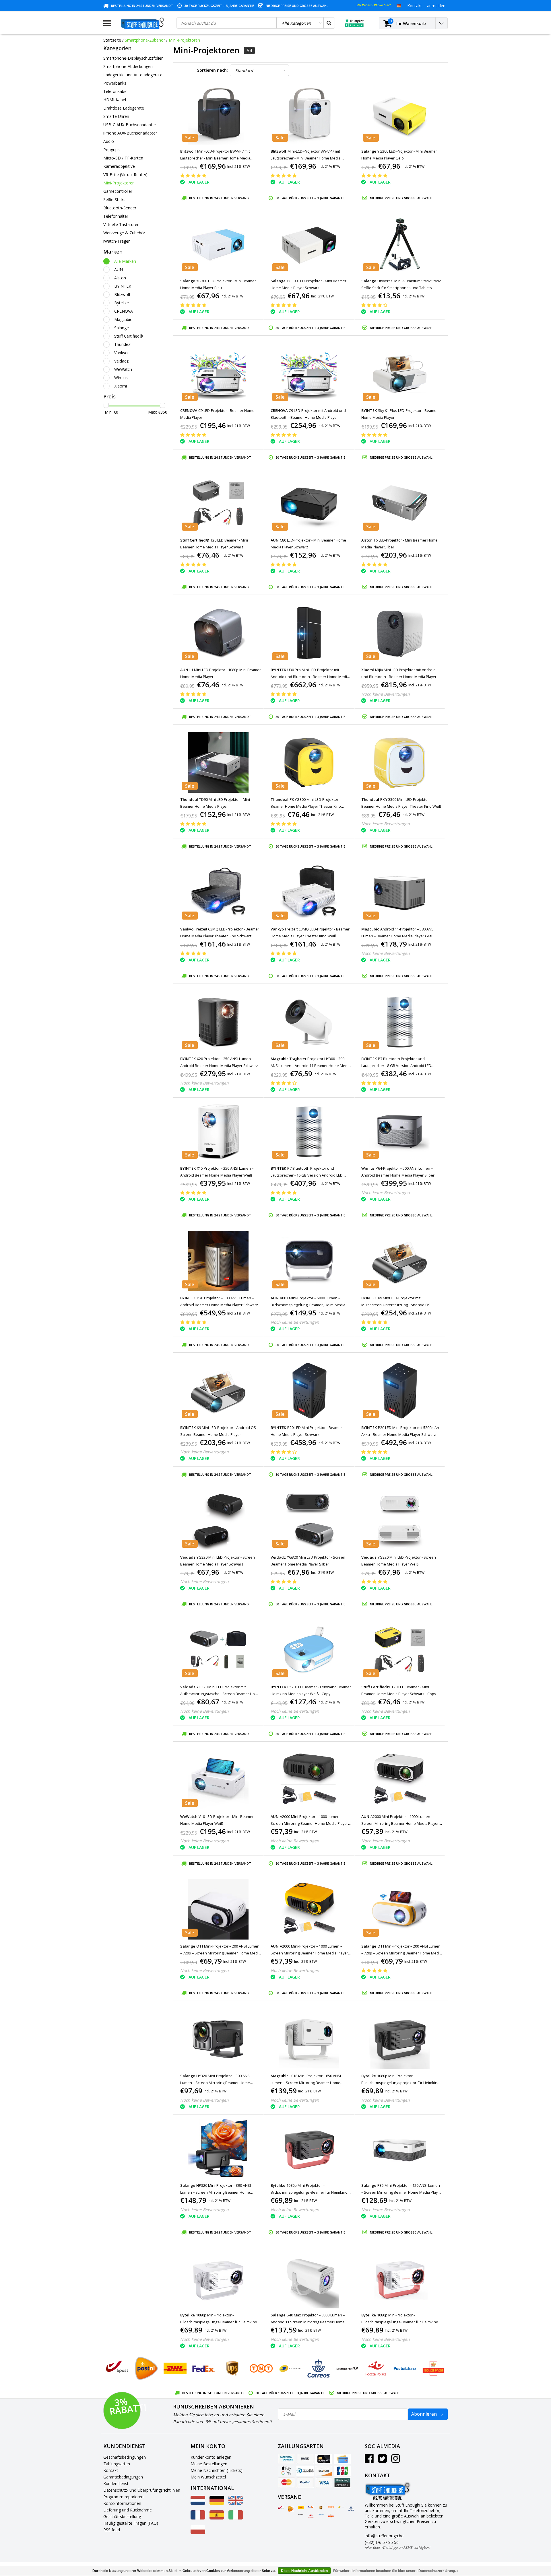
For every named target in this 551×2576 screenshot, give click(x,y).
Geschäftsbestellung (122, 2516)
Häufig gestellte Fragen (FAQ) (131, 2523)
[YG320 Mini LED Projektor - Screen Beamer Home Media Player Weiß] (399, 1520)
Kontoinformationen (122, 2503)
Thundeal (123, 344)
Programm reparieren (123, 2497)
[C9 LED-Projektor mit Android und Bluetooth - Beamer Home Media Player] (309, 374)
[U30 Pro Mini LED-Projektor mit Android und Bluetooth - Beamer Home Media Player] (309, 633)
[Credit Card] (324, 2459)
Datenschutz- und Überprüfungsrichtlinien (142, 2490)
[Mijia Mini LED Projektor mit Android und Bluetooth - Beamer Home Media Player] (399, 633)
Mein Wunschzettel (208, 2477)
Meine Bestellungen (209, 2464)
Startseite (112, 40)
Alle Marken (125, 261)
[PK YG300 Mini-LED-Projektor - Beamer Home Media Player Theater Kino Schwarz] (309, 763)
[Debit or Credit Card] (342, 2459)
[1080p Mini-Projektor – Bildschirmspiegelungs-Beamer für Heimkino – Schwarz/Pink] (309, 2148)
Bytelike (122, 303)
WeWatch (123, 369)
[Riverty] (342, 2482)
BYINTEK (123, 286)
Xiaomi (121, 386)
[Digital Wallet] (286, 2471)
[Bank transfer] (305, 2459)
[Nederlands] (198, 2503)
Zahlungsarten (117, 2464)
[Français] (198, 2518)
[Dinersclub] (305, 2471)
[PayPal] (305, 2482)
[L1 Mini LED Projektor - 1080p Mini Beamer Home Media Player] (218, 633)
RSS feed (112, 2530)
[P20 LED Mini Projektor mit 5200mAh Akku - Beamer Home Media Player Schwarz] (399, 1391)
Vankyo (121, 353)
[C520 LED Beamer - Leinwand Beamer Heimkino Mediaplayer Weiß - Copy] (309, 1650)
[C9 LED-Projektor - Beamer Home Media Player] (218, 374)
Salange (122, 328)
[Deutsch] (399, 5)
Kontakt (111, 2470)
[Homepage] (144, 23)
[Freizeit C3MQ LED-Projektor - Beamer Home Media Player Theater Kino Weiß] (309, 892)
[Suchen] (329, 23)
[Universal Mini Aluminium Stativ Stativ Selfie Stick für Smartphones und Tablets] (399, 244)
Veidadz (121, 361)
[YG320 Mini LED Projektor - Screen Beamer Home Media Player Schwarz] (218, 1520)
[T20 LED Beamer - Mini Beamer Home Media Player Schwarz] (218, 503)
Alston (120, 278)
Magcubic (123, 319)
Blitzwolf (122, 294)
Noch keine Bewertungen (386, 694)
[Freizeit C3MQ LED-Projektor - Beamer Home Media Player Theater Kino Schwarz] (218, 892)
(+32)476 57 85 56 (397, 2545)
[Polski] (198, 2533)
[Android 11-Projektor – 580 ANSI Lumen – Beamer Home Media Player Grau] (399, 892)
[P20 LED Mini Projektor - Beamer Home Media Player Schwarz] (309, 1391)
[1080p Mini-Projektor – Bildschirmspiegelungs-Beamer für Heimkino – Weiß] (218, 2278)
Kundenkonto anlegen (211, 2457)
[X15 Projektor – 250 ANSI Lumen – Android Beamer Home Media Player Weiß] (218, 1131)
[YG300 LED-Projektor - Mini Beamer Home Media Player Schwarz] (309, 244)
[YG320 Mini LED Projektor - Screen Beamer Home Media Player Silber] (309, 1520)
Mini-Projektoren (184, 40)
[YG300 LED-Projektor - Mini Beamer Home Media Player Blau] (218, 244)
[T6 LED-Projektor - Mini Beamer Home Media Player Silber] (399, 503)
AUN (119, 269)
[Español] (217, 2518)
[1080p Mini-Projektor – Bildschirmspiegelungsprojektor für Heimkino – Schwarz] (399, 2039)
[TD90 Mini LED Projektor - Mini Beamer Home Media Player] (218, 763)
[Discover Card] (324, 2471)
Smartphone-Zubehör (145, 40)
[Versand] (281, 2508)
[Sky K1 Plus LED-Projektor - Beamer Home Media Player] (399, 374)
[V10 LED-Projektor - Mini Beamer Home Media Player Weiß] (218, 1780)
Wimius (121, 378)
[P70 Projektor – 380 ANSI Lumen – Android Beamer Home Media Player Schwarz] (218, 1261)
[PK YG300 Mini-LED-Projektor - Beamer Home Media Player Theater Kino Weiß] (399, 763)
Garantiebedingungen (123, 2477)
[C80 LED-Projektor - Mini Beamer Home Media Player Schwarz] (309, 503)
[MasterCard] (286, 2482)
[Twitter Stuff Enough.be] (382, 2461)
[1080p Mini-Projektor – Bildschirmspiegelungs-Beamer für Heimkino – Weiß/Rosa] (399, 2278)
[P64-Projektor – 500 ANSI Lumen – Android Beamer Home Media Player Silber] (399, 1131)
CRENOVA (124, 311)
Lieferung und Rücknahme (128, 2510)
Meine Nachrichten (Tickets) (217, 2470)
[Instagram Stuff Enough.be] (396, 2461)
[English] (236, 2503)
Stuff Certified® (129, 336)
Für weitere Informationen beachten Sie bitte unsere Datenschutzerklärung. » (396, 2571)
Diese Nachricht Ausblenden (304, 2571)
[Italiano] (236, 2518)
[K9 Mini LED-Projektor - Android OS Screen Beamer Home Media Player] (218, 1391)
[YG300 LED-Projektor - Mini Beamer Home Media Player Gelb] (399, 114)
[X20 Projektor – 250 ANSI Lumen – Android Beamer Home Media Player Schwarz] (218, 1022)
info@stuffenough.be (384, 2536)
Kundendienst (116, 2483)
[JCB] (342, 2471)
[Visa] (324, 2482)
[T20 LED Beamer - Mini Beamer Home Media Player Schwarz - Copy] (399, 1650)
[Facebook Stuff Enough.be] (369, 2461)
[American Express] (286, 2459)
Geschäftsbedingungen (125, 2457)
